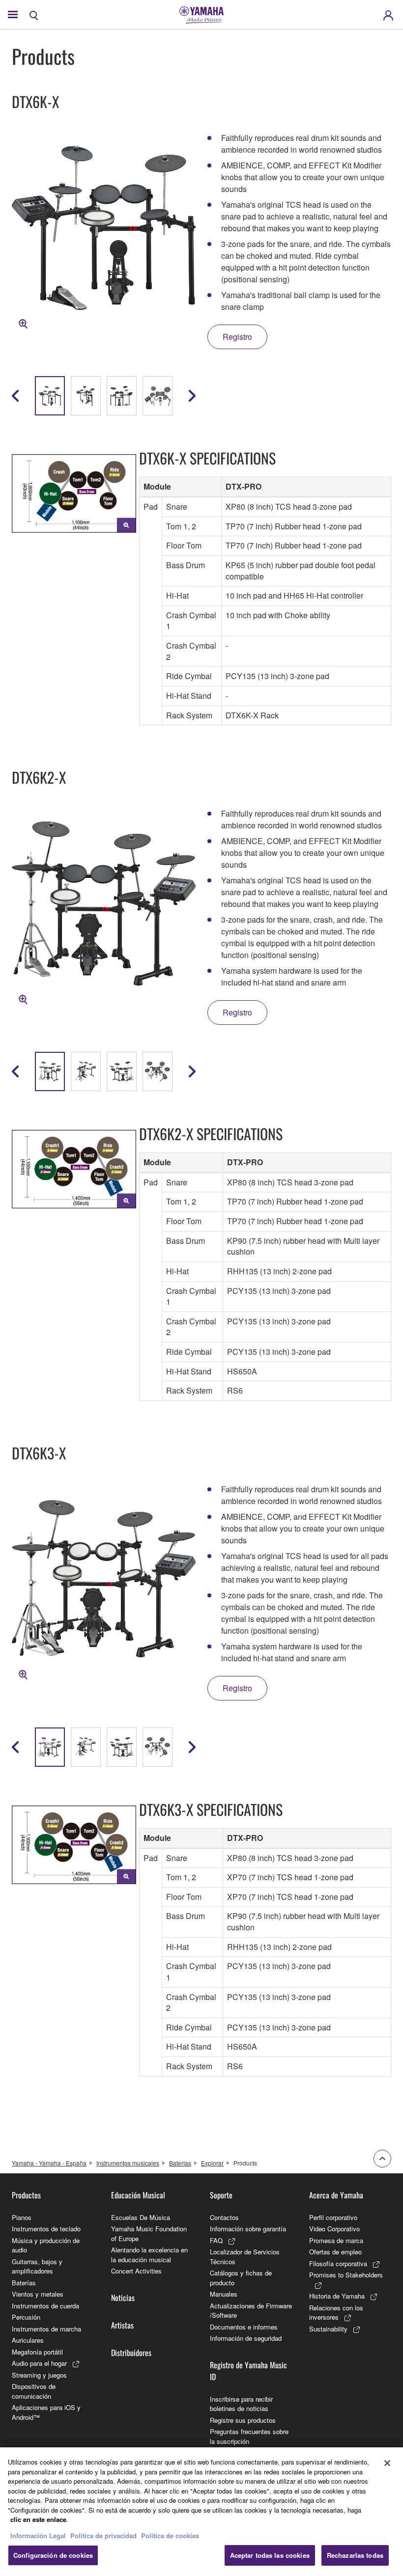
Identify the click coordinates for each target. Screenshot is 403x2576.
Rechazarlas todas (355, 2555)
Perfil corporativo (333, 2217)
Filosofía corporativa (338, 2263)
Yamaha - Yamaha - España (49, 2163)
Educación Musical (138, 2195)
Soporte (221, 2195)
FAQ (216, 2240)
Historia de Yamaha (337, 2296)
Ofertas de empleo (335, 2252)
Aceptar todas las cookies (270, 2555)
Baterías (180, 2163)
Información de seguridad (246, 2338)
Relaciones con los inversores (336, 2313)
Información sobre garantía (248, 2229)
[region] (201, 2512)
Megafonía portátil (37, 2352)
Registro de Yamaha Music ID (248, 2371)
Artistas (122, 2325)
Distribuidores (131, 2353)
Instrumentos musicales (128, 2163)
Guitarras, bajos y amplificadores (37, 2266)
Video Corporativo (334, 2229)
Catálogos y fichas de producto (241, 2278)
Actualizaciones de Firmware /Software (251, 2311)
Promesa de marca (336, 2240)
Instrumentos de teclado (46, 2229)
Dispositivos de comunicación (34, 2391)
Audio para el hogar (39, 2363)
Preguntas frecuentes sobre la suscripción (249, 2436)
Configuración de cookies (53, 2555)
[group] (50, 396)
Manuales (224, 2294)
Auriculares (28, 2340)
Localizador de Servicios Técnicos (245, 2257)
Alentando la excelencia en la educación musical (149, 2255)
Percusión (26, 2317)
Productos (26, 2195)
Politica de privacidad (103, 2535)
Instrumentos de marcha (46, 2329)
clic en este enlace (38, 2519)
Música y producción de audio (46, 2245)
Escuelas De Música (141, 2217)
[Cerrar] (387, 2463)
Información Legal (38, 2535)
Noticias (123, 2298)
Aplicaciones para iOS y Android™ (46, 2412)
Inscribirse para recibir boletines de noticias (241, 2404)
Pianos (22, 2217)
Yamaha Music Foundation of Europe (149, 2233)
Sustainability (328, 2329)
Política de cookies (170, 2535)
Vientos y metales (38, 2294)
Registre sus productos (243, 2420)
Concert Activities (136, 2271)
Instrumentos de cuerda (45, 2306)
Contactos (224, 2217)
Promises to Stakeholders (346, 2275)
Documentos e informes (244, 2327)
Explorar (212, 2163)
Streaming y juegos (39, 2375)
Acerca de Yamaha (336, 2195)
